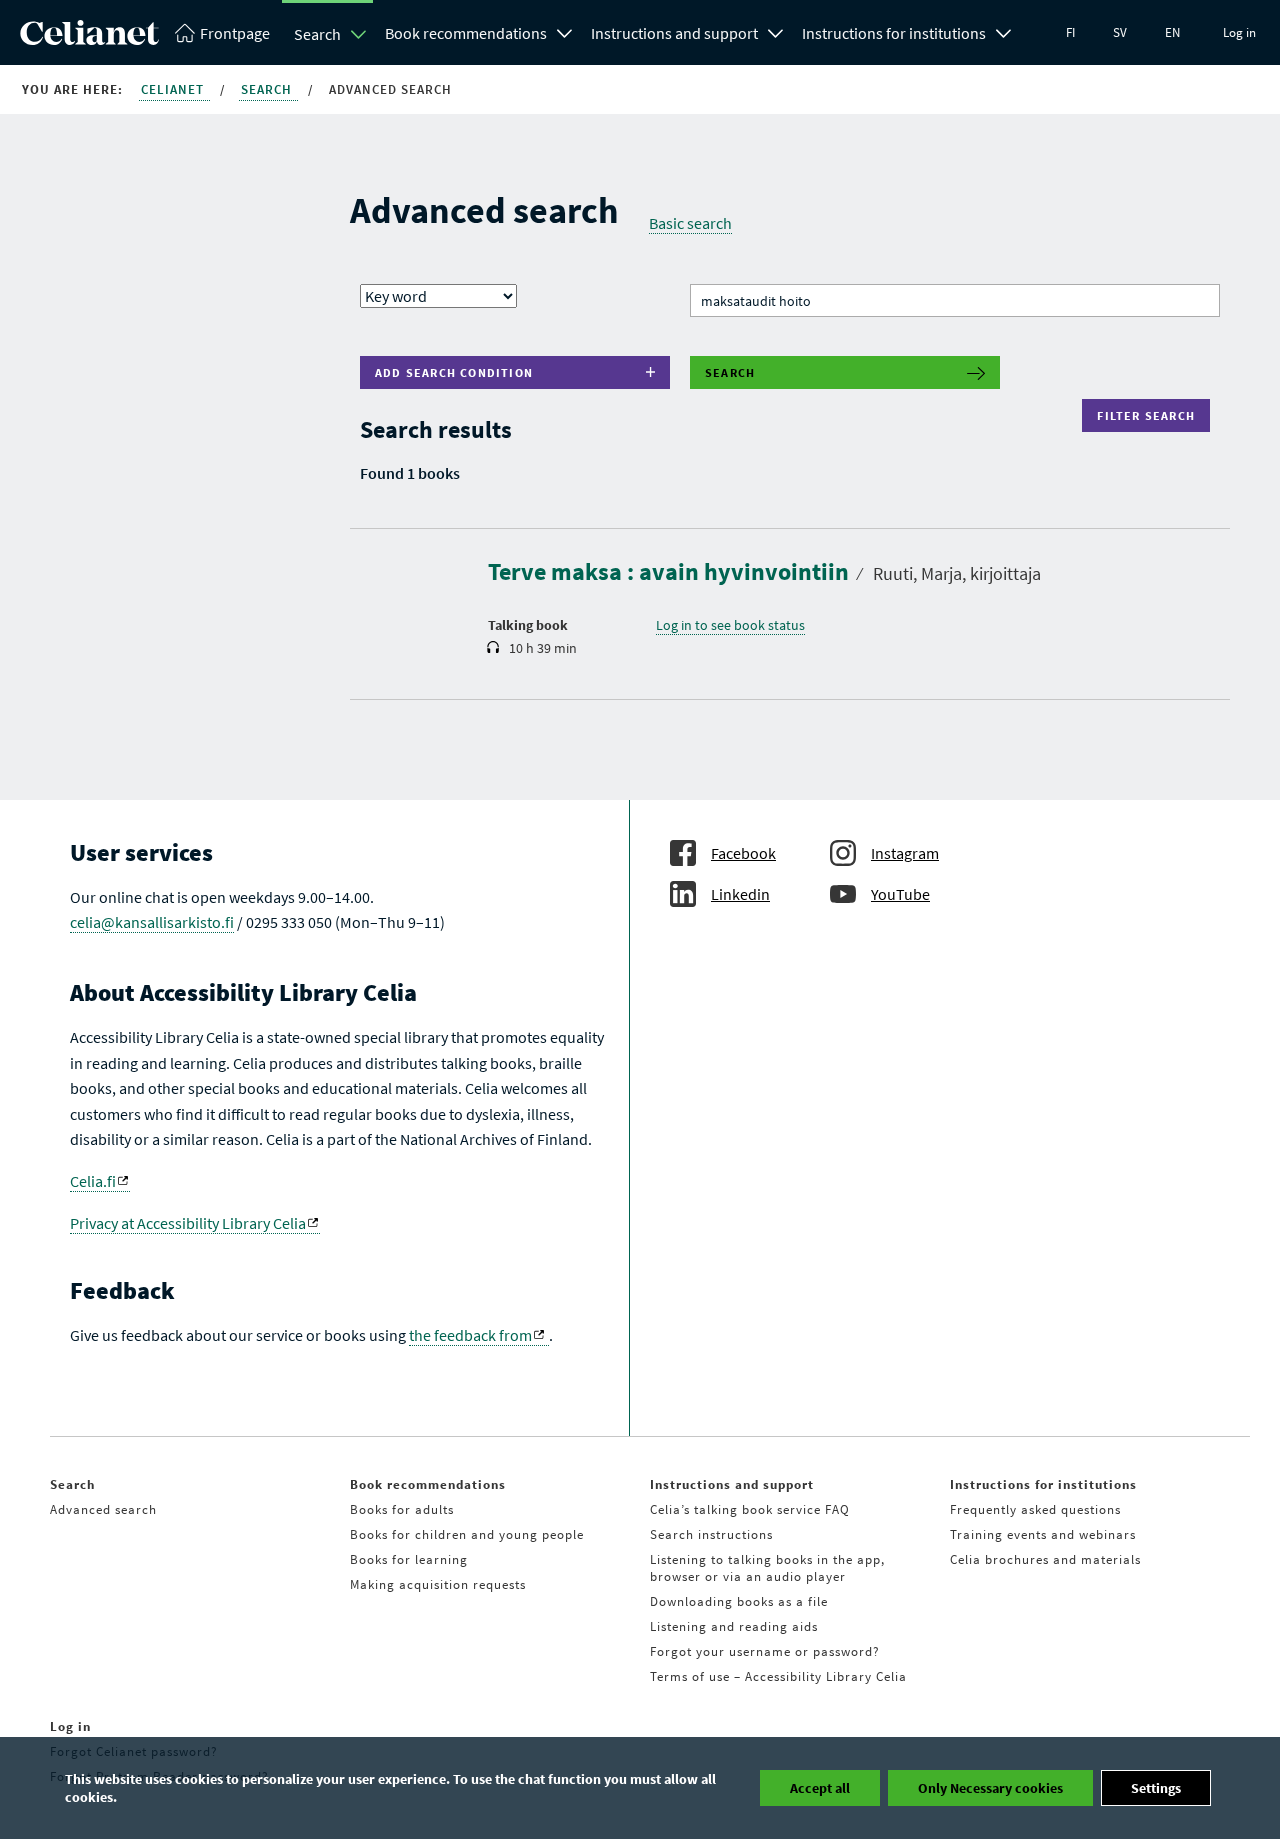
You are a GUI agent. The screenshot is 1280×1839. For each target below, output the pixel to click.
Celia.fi (93, 1181)
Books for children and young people (467, 1534)
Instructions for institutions (894, 33)
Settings (1156, 1788)
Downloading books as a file (739, 1601)
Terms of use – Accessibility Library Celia (778, 1676)
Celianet (174, 89)
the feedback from (470, 1335)
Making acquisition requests (438, 1584)
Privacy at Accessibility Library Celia (188, 1223)
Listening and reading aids (734, 1626)
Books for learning (409, 1559)
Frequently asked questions (1035, 1509)
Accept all (820, 1788)
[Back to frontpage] (89, 39)
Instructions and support (674, 33)
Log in (1239, 32)
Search (317, 34)
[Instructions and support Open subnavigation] (776, 31)
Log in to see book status (730, 625)
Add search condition (454, 372)
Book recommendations (466, 33)
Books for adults (402, 1509)
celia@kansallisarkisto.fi (152, 922)
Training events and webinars (1043, 1534)
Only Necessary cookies (990, 1788)
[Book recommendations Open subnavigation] (565, 31)
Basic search (690, 223)
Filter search (1150, 415)
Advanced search (103, 1509)
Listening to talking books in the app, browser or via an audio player (767, 1568)
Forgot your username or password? (765, 1651)
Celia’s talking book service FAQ (750, 1509)
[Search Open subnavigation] (359, 34)
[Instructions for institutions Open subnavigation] (1004, 31)
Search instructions (711, 1534)
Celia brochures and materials (1045, 1559)
